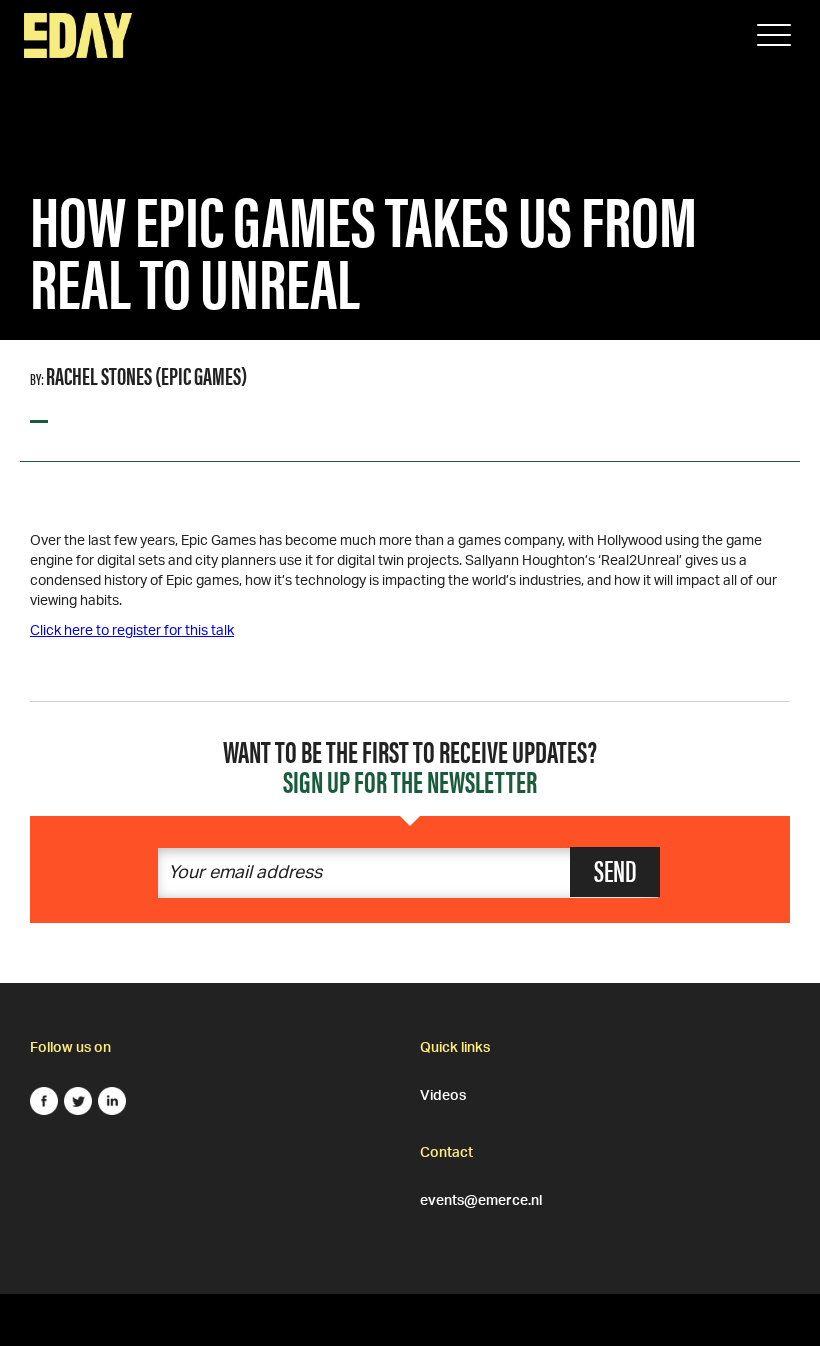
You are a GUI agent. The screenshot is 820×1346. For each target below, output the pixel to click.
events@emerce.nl (481, 1198)
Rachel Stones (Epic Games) (146, 375)
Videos (443, 1093)
